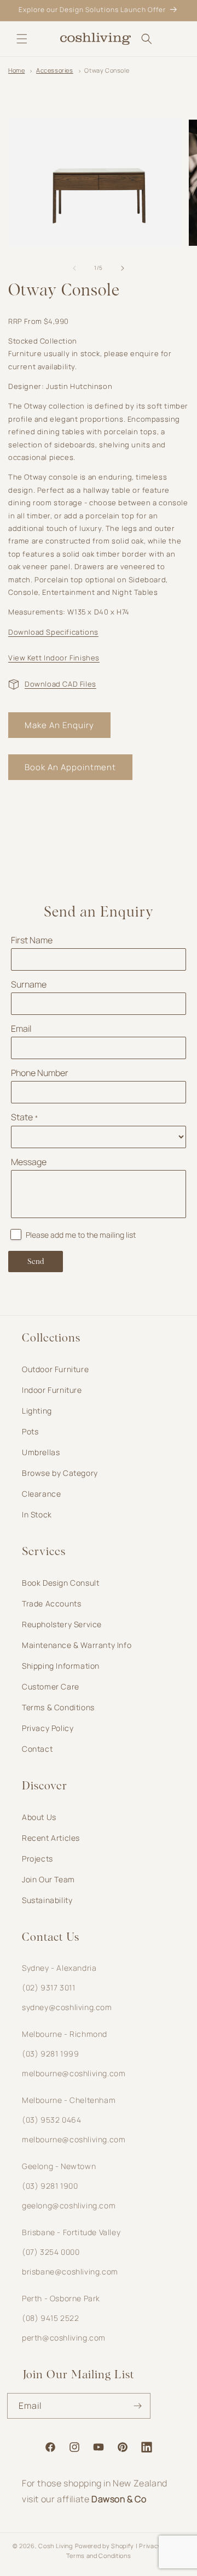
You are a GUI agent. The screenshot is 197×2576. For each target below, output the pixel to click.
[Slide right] (123, 268)
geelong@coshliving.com (69, 2205)
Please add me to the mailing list (81, 1235)
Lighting (37, 1411)
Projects (37, 1859)
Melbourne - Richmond (65, 2034)
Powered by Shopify (105, 2546)
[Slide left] (74, 268)
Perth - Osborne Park (61, 2298)
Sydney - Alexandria (59, 1968)
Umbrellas (41, 1452)
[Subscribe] (138, 2406)
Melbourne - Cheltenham (69, 2100)
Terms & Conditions (58, 1707)
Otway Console (107, 70)
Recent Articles (51, 1838)
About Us (39, 1817)
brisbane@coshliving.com (70, 2271)
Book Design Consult (60, 1583)
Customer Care (51, 1686)
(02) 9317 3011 (48, 1987)
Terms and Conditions (99, 2556)
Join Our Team (48, 1879)
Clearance (41, 1494)
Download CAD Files (60, 684)
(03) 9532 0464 (51, 2120)
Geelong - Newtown (59, 2166)
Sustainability (47, 1900)
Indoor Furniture (52, 1390)
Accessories (55, 70)
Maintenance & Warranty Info (77, 1645)
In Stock (37, 1514)
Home (16, 70)
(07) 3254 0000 (51, 2252)
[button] (22, 39)
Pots (30, 1431)
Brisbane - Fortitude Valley (71, 2232)
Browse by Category (60, 1473)
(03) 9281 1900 (50, 2186)
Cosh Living (56, 2546)
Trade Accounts (51, 1603)
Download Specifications (53, 632)
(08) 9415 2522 (50, 2318)
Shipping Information (61, 1666)
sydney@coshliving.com (67, 2007)
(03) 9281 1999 (50, 2054)
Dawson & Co (119, 2499)
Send (36, 1262)
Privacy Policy (48, 1728)
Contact (37, 1749)
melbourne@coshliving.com (74, 2073)
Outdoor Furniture (55, 1369)
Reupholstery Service (62, 1624)
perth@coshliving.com (64, 2338)
